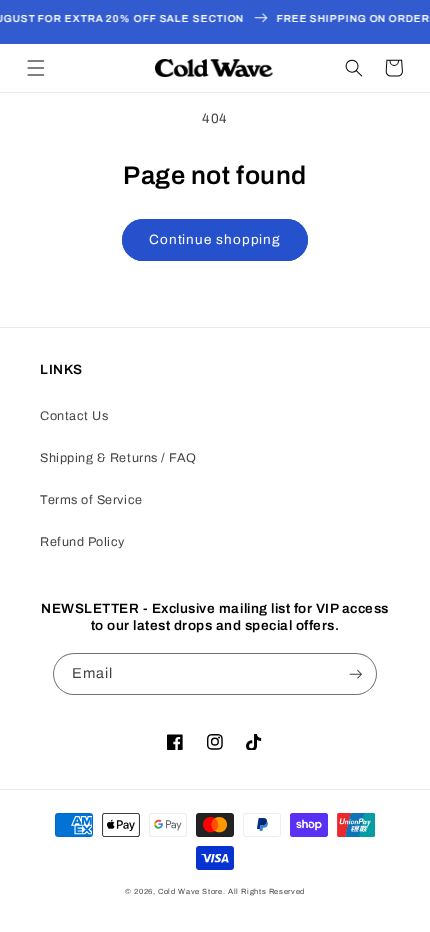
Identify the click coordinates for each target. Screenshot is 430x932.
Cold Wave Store (190, 891)
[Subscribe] (356, 674)
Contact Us (74, 416)
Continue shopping (215, 239)
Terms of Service (91, 500)
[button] (36, 68)
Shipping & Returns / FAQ (118, 458)
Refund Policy (82, 542)
